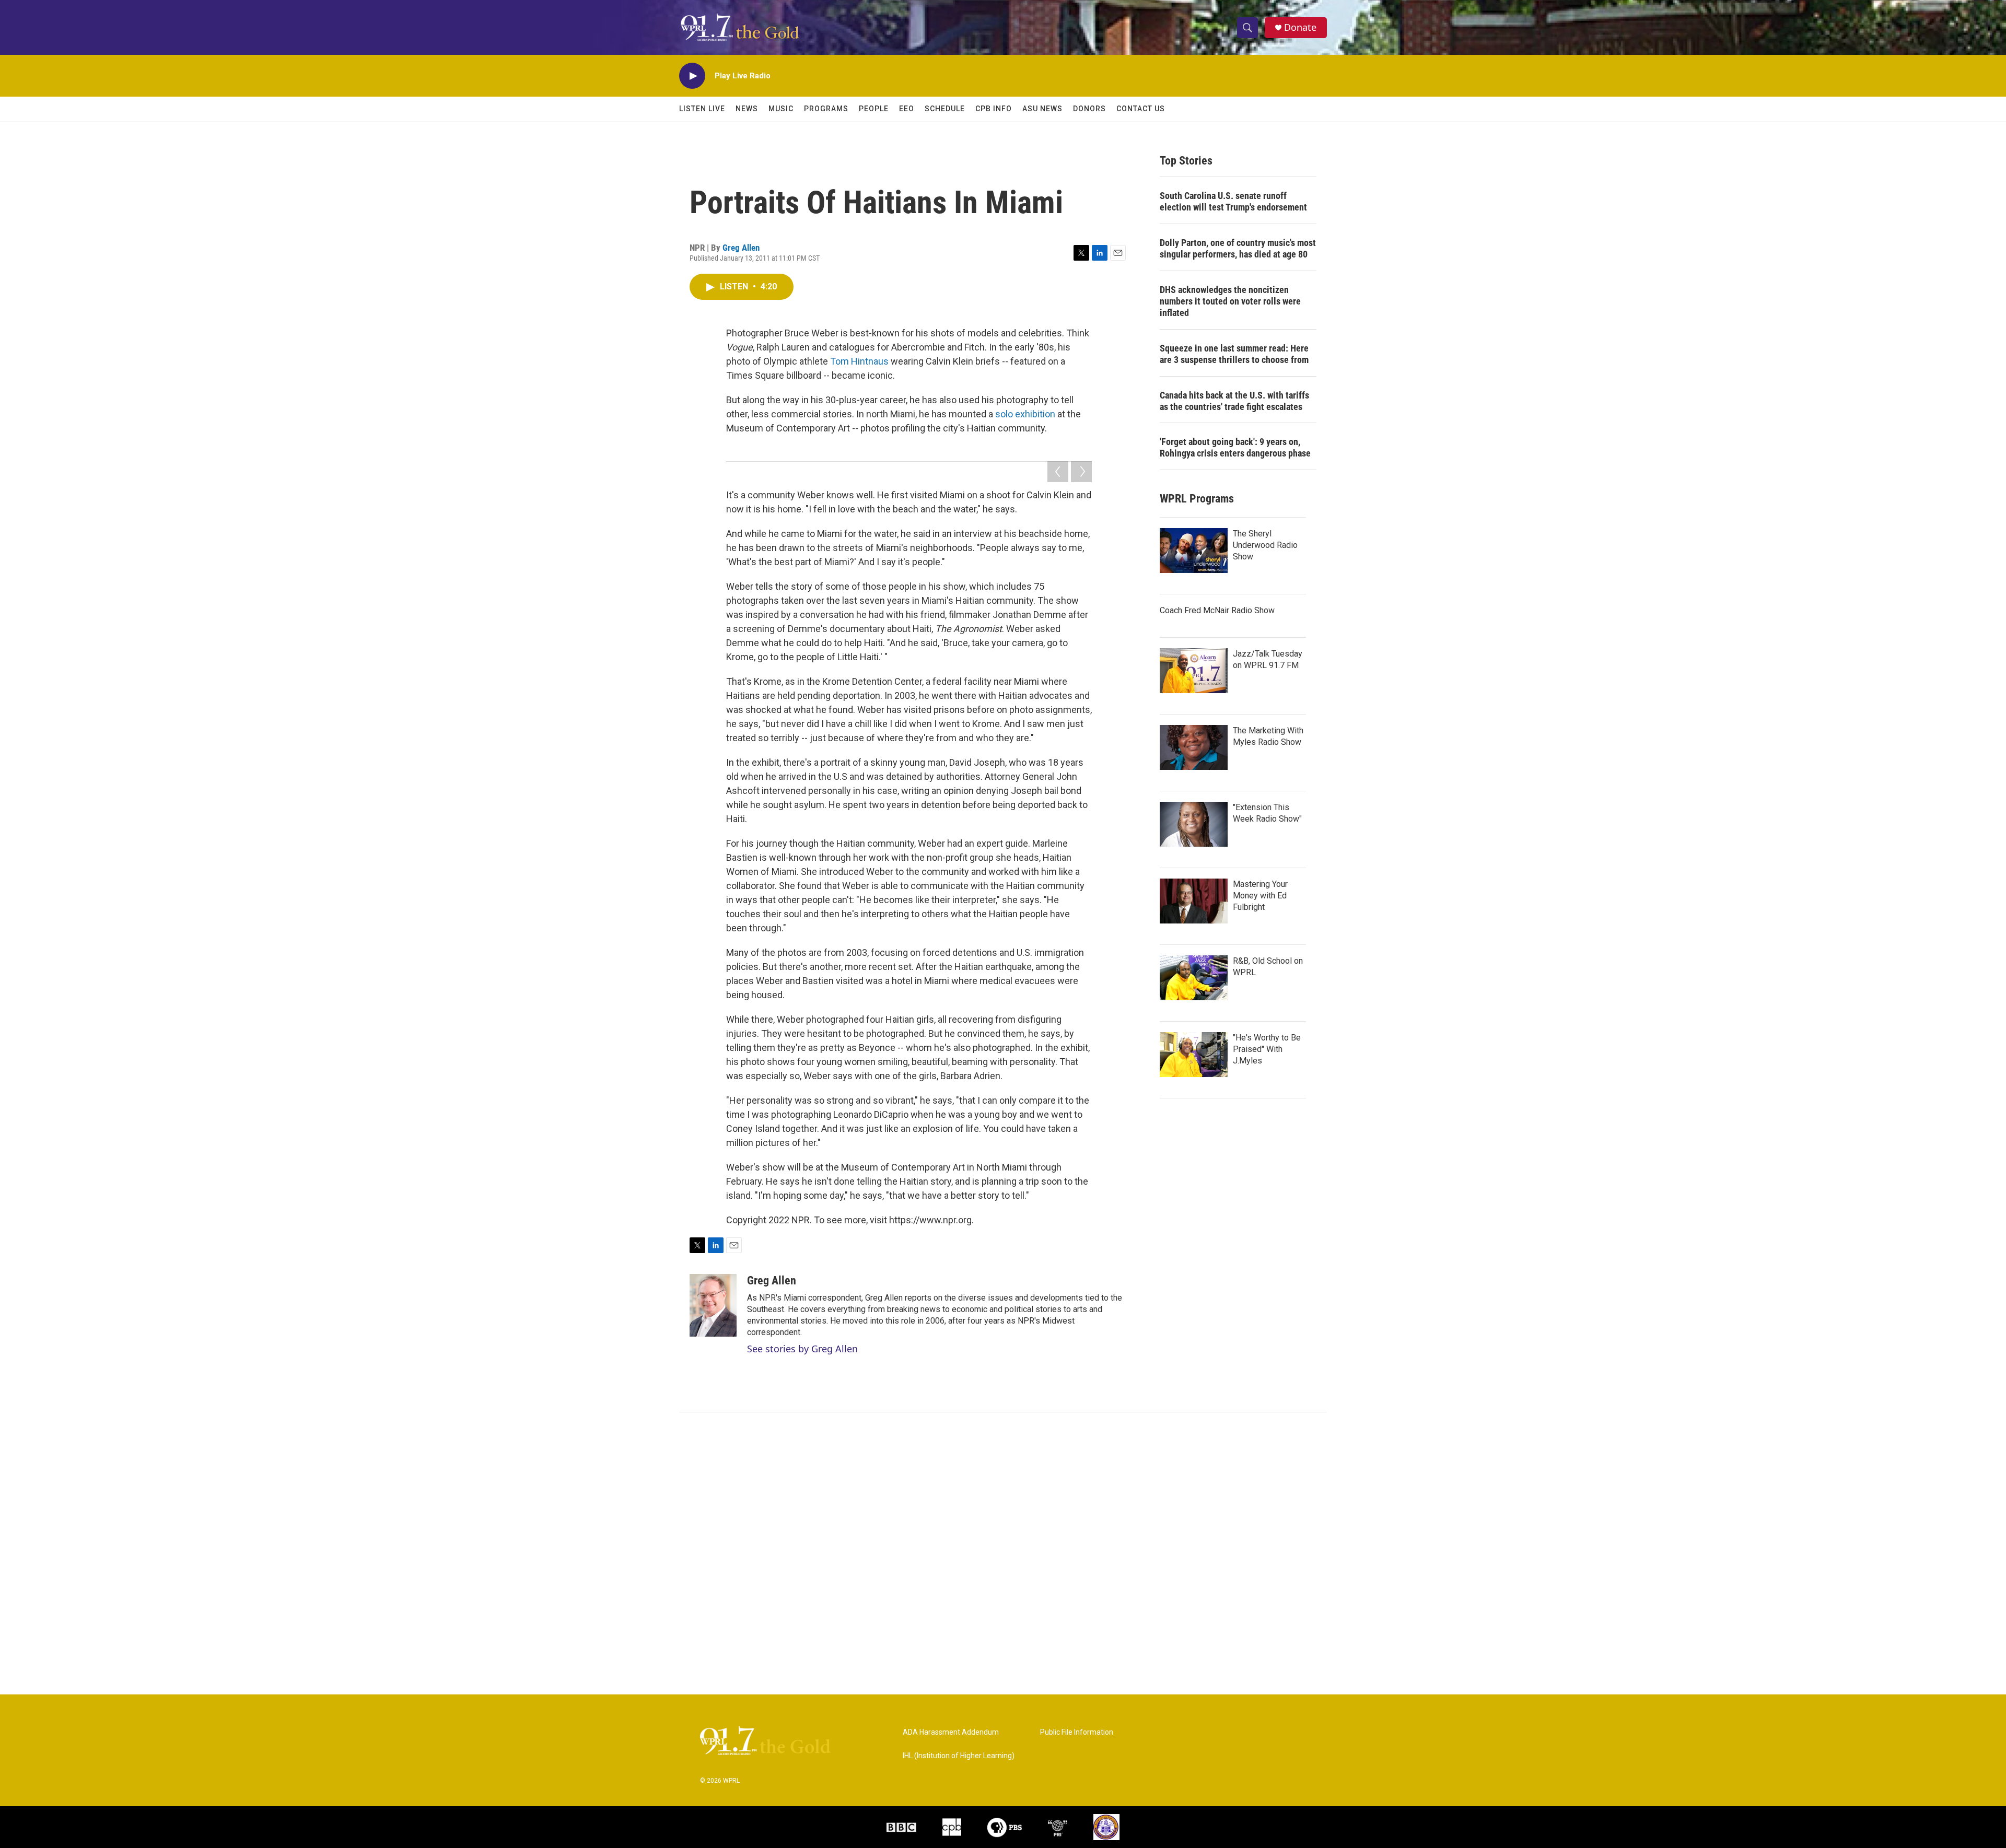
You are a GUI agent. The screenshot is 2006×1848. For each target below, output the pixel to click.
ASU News (1042, 109)
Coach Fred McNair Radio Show (1217, 610)
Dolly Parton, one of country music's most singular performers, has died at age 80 (1238, 248)
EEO (907, 109)
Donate (1300, 27)
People (874, 109)
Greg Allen (741, 248)
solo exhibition (1025, 414)
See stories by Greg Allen (802, 1349)
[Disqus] (1003, 1553)
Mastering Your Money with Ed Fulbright (1260, 896)
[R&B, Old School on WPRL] (1194, 978)
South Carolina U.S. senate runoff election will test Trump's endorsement (1233, 201)
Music (781, 109)
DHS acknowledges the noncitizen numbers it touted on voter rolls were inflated (1230, 301)
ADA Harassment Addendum (951, 1732)
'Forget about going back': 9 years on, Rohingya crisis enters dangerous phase (1235, 447)
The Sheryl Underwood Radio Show (1265, 545)
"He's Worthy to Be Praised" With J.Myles (1267, 1049)
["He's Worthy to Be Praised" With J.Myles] (1194, 1055)
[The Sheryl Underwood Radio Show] (1194, 551)
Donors (1089, 109)
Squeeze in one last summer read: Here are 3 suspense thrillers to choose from (1234, 354)
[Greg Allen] (713, 1305)
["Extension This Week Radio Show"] (1194, 824)
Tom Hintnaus (859, 361)
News (747, 109)
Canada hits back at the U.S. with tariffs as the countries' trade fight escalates (1234, 401)
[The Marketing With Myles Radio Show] (1194, 747)
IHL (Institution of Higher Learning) (959, 1756)
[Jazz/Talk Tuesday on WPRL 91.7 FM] (1194, 671)
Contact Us (1141, 109)
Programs (826, 109)
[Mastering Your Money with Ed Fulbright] (1194, 901)
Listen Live (702, 109)
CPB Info (994, 109)
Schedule (945, 109)
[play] (692, 76)
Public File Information (1077, 1732)
